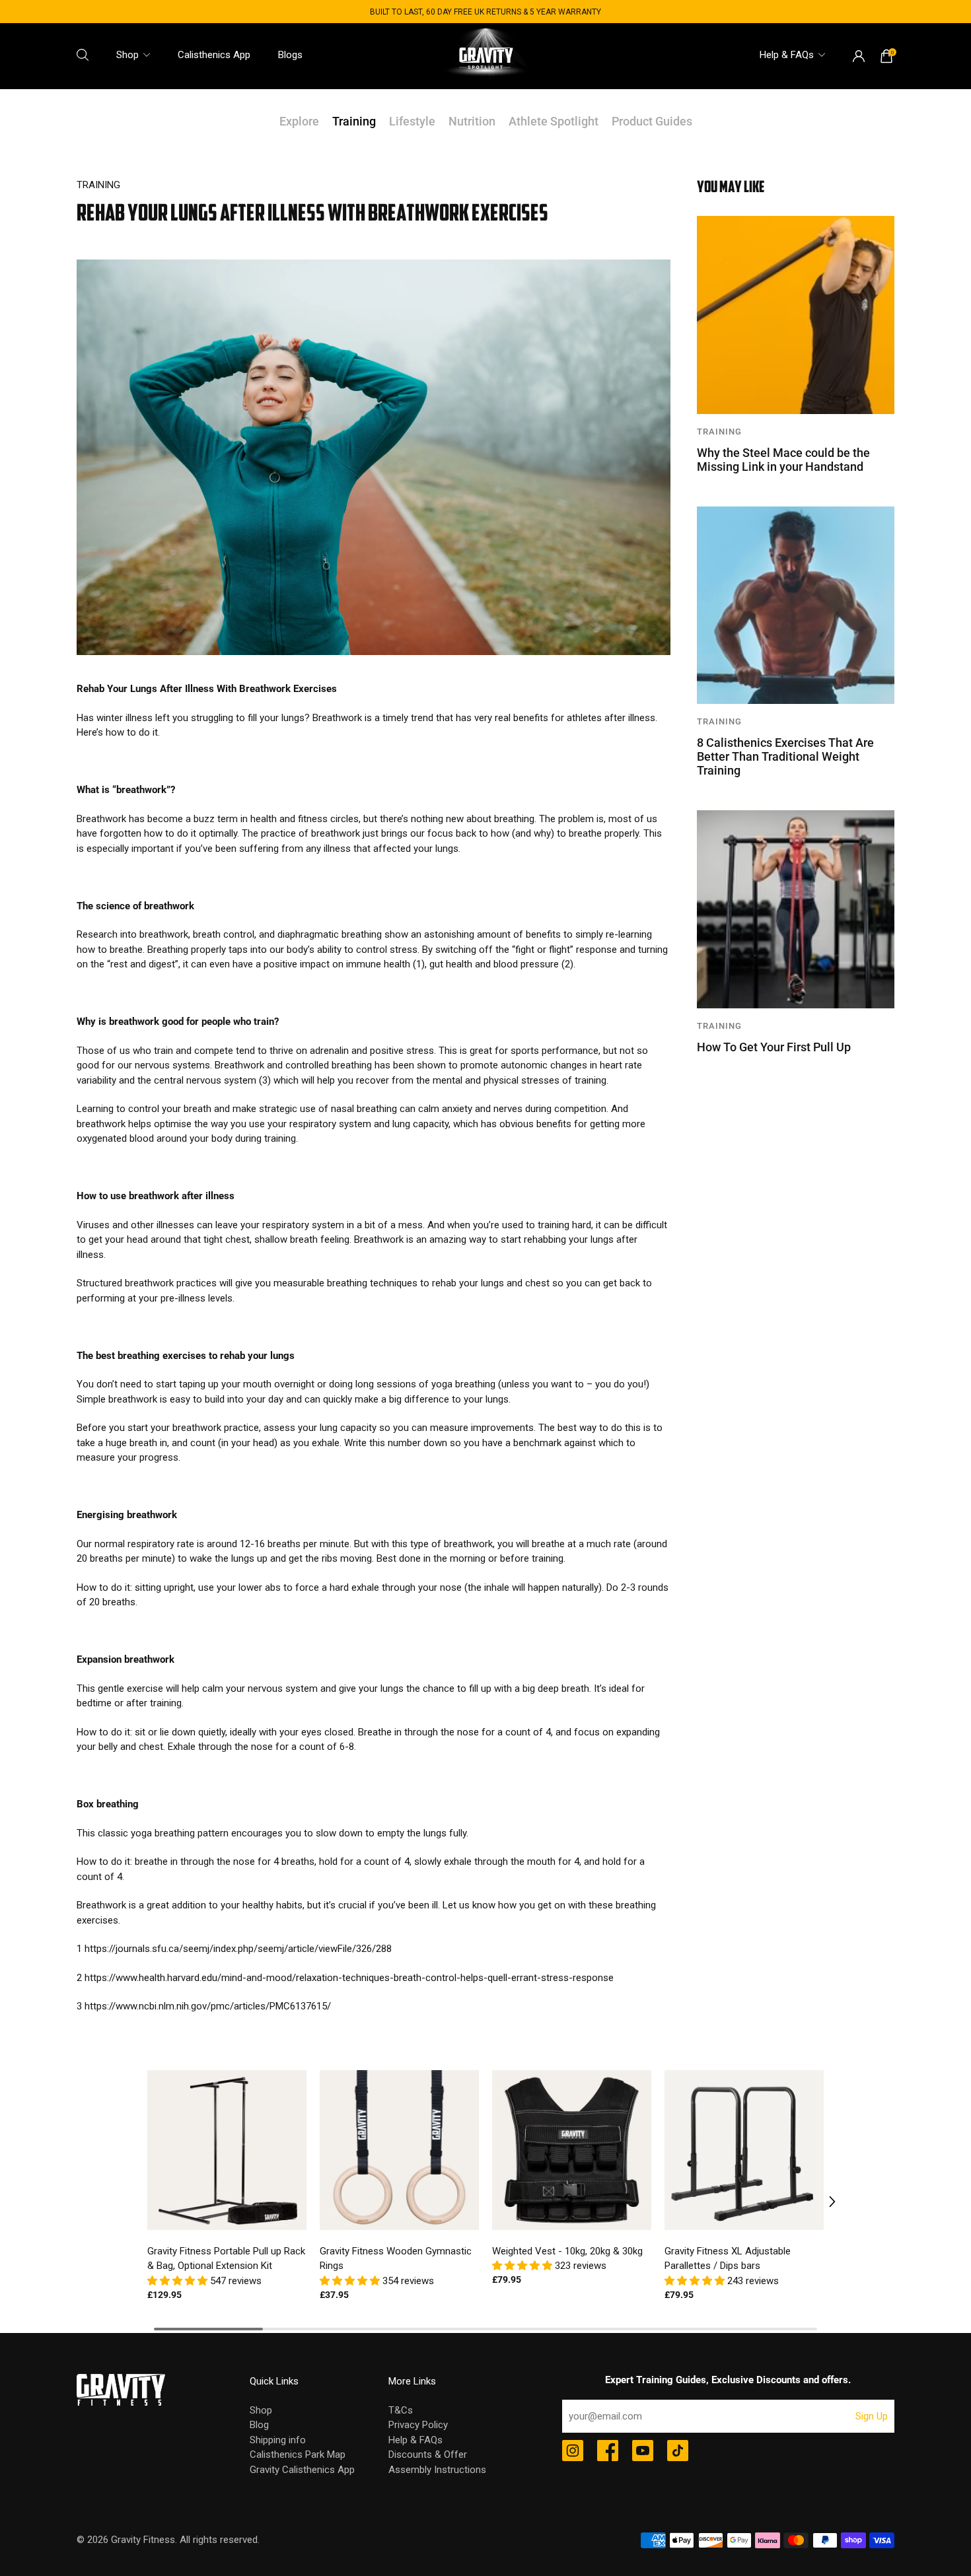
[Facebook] (608, 2452)
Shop (127, 55)
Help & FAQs (787, 55)
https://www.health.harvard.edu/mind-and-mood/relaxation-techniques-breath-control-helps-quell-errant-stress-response (349, 1978)
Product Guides (652, 121)
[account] (859, 56)
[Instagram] (573, 2452)
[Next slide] (823, 2202)
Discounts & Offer (428, 2454)
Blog (259, 2425)
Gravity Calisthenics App (302, 2470)
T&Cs (401, 2410)
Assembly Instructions (437, 2470)
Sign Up (872, 2416)
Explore (299, 121)
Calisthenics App (214, 55)
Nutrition (472, 121)
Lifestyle (412, 121)
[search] (83, 55)
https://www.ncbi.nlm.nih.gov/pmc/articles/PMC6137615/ (208, 2006)
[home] (485, 56)
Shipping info (278, 2440)
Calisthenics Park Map (298, 2454)
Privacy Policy (418, 2425)
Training (354, 121)
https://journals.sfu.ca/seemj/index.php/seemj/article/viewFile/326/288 (238, 1949)
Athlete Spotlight (554, 121)
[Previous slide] (148, 2202)
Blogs (290, 55)
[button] (179, 2281)
